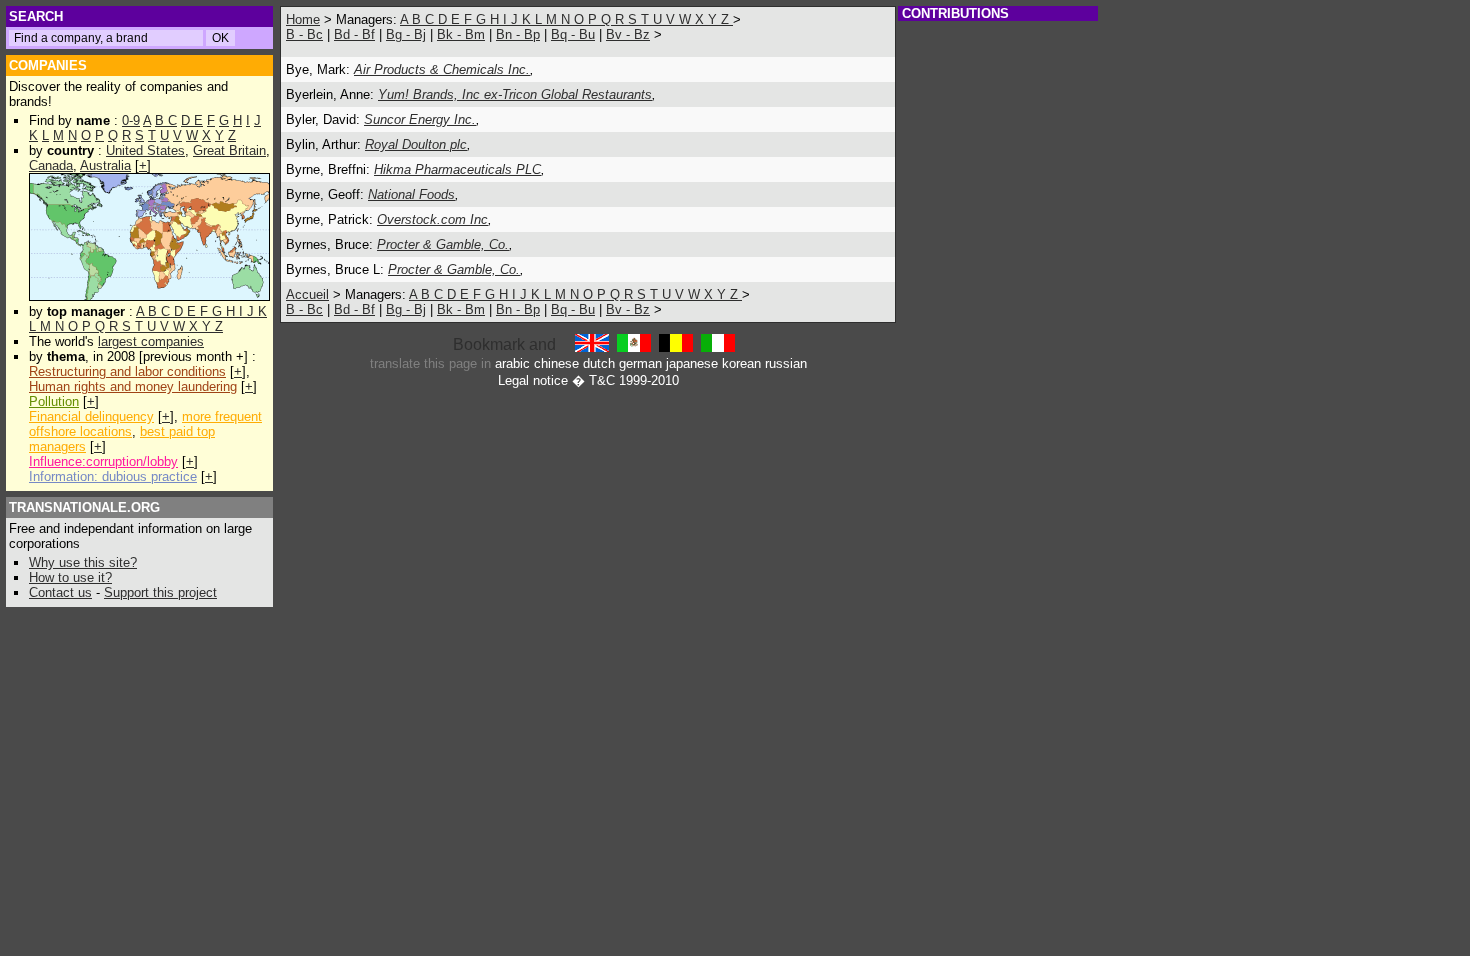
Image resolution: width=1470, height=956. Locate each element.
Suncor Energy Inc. (420, 119)
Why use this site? (83, 562)
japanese (692, 363)
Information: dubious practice (113, 476)
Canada (51, 165)
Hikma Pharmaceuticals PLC (457, 169)
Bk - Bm (461, 34)
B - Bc (304, 34)
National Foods (411, 194)
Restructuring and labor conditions (127, 371)
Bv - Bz (628, 34)
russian (786, 363)
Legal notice (533, 380)
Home (303, 19)
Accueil (307, 294)
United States (145, 150)
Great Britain (229, 150)
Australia (105, 165)
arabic (512, 363)
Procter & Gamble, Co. (443, 244)
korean (741, 363)
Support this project (160, 592)
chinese (556, 363)
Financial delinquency (91, 416)
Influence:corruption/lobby (103, 461)
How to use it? (70, 577)
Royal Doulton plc (416, 144)
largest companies (151, 341)
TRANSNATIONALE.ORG (84, 507)
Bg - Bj (406, 34)
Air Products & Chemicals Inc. (442, 69)
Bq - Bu (573, 34)
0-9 (131, 120)
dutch (599, 363)
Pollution (54, 401)
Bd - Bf (354, 34)
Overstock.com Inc (432, 219)
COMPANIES (48, 65)
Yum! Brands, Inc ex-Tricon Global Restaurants (515, 94)
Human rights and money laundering (133, 386)
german (640, 363)
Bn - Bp (518, 34)
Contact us (60, 592)
